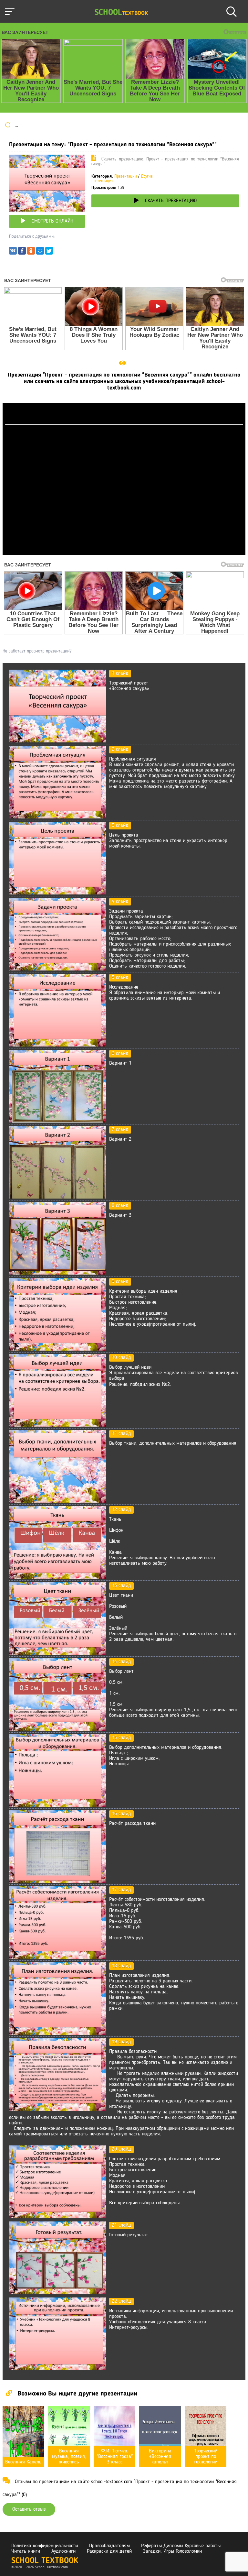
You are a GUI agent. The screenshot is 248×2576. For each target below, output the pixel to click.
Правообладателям (109, 2546)
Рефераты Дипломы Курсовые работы (181, 2546)
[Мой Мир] (40, 252)
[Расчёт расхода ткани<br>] (57, 1881)
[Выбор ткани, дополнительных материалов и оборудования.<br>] (57, 1501)
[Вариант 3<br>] (57, 1273)
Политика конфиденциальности (45, 2546)
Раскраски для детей (109, 2551)
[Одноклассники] (31, 252)
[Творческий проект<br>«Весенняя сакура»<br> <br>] (57, 741)
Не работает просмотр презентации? (37, 651)
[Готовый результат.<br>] (57, 2293)
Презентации (126, 176)
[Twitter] (49, 252)
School (121, 13)
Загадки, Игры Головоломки (172, 2551)
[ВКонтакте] (13, 252)
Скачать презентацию (171, 201)
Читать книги (26, 2551)
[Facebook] (22, 252)
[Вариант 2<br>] (57, 1197)
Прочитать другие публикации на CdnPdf (124, 552)
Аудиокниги (63, 2551)
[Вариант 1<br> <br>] (57, 1121)
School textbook (45, 2561)
